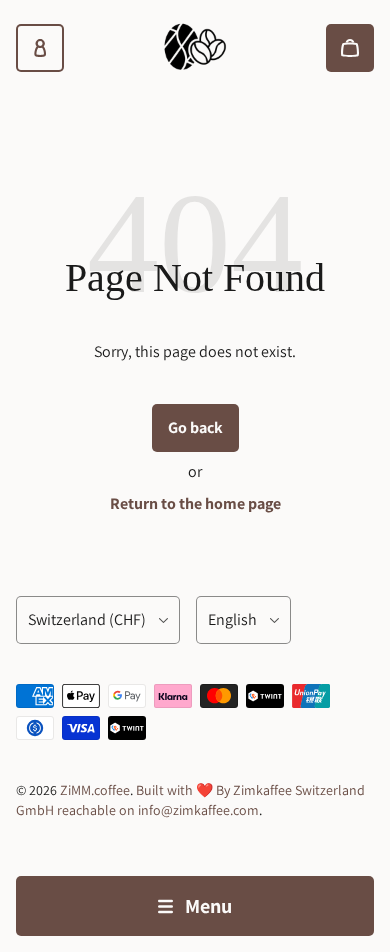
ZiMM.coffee (95, 790)
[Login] (40, 48)
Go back (195, 427)
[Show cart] (350, 48)
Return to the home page (195, 503)
